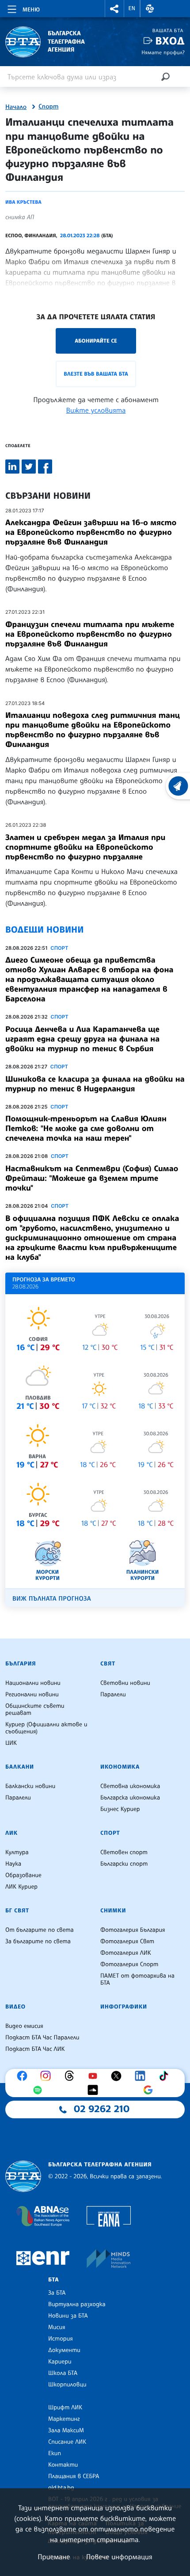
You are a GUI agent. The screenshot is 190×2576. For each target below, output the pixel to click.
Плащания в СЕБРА (74, 2476)
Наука (13, 1864)
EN (132, 8)
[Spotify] (40, 2090)
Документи (64, 2350)
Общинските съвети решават (35, 1710)
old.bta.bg (61, 2488)
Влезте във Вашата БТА (96, 374)
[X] (118, 2076)
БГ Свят (17, 1911)
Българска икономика (130, 1798)
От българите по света (40, 1930)
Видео (15, 2007)
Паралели (113, 1695)
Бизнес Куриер (120, 1809)
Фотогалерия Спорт (129, 1964)
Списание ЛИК (67, 2442)
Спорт (48, 107)
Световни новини (125, 1683)
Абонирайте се (96, 341)
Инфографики (124, 2007)
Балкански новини (30, 1786)
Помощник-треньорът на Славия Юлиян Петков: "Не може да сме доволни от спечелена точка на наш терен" (86, 1128)
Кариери (60, 2362)
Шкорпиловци (67, 2385)
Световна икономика (130, 1786)
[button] (114, 9)
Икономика (120, 1767)
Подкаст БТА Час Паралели (42, 2038)
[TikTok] (166, 2076)
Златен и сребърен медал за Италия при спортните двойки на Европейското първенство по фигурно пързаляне (85, 847)
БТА (53, 2280)
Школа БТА (63, 2373)
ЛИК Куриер (21, 1887)
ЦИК (11, 1743)
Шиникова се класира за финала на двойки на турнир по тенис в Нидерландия (95, 1084)
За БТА (57, 2293)
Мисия (57, 2327)
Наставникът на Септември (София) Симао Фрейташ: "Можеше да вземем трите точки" (92, 1178)
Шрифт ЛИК (65, 2408)
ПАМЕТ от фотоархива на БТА (137, 1979)
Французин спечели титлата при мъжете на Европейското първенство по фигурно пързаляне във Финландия (90, 634)
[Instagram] (48, 2076)
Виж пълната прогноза (52, 1599)
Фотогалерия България (133, 1930)
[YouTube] (95, 2076)
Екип (55, 2453)
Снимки (113, 1911)
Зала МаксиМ (66, 2430)
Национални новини (33, 1683)
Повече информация (119, 2557)
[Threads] (72, 2076)
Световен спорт (124, 1852)
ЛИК (11, 1833)
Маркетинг (64, 2419)
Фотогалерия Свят (127, 1941)
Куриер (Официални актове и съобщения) (46, 1728)
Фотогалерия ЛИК (126, 1953)
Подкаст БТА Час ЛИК (35, 2049)
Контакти (63, 2465)
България (21, 1664)
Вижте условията (96, 410)
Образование (23, 1875)
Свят (108, 1664)
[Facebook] (24, 2076)
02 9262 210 (102, 2109)
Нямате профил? (163, 52)
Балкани (20, 1767)
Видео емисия (24, 2026)
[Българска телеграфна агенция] (23, 2176)
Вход (170, 41)
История (61, 2339)
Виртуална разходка (77, 2304)
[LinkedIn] (142, 2076)
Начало (16, 107)
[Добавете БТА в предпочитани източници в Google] (150, 2090)
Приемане (54, 2557)
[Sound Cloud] (95, 2090)
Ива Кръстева (23, 202)
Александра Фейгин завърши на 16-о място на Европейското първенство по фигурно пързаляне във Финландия (91, 532)
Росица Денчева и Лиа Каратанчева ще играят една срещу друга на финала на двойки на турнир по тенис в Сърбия (82, 1039)
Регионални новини (32, 1695)
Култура (17, 1852)
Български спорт (124, 1864)
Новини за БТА (68, 2316)
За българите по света (38, 1941)
